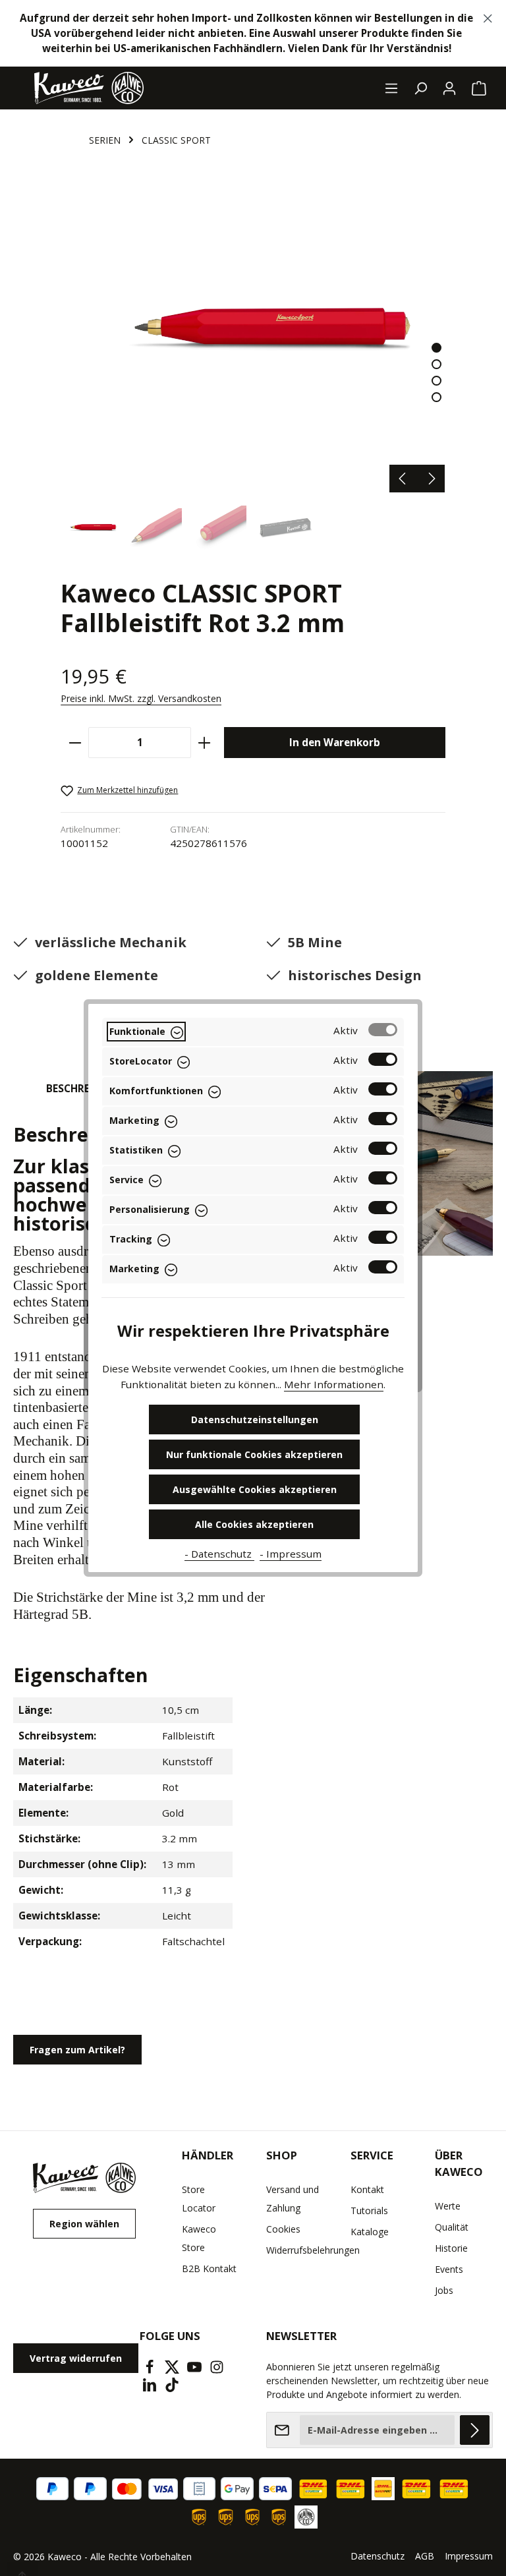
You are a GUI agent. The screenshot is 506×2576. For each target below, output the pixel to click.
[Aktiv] (383, 1030)
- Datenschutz (219, 1554)
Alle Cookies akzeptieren (254, 1524)
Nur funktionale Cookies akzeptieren (254, 1454)
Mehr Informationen (334, 1384)
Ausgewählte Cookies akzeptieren (255, 1489)
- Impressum (291, 1554)
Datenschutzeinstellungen (255, 1420)
